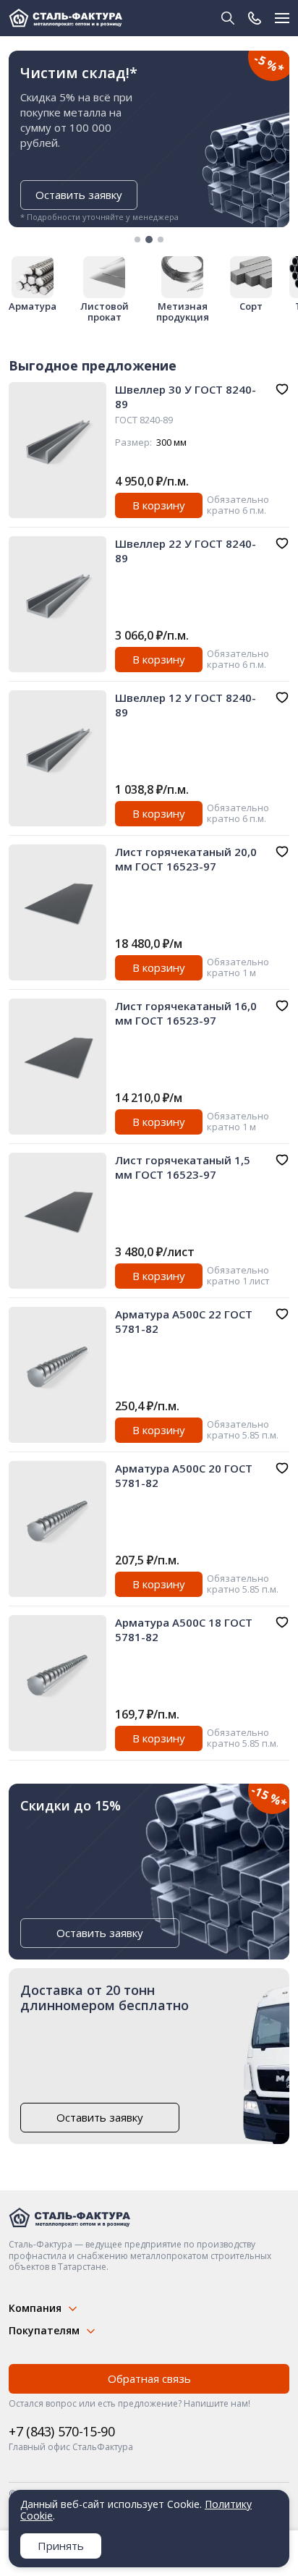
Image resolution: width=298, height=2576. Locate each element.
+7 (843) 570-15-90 (62, 2431)
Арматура (33, 306)
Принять (61, 2546)
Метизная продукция (183, 312)
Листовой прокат (105, 312)
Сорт (251, 306)
